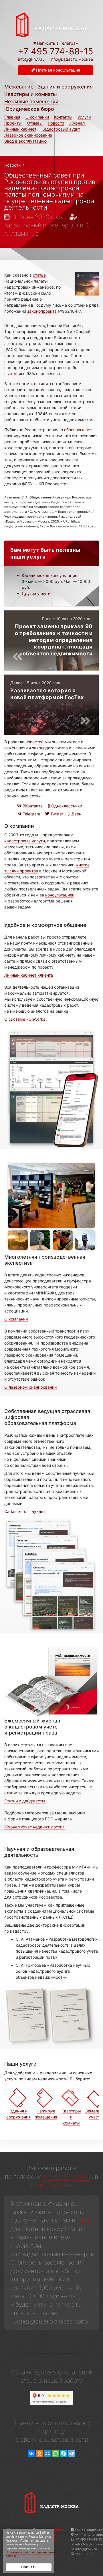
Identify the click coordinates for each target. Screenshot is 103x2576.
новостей (34, 742)
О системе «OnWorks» (26, 1019)
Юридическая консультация (49, 575)
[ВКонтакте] (31, 2454)
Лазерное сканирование (28, 135)
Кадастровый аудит (61, 129)
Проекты (13, 123)
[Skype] (64, 2454)
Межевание (19, 87)
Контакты (63, 117)
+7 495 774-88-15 (56, 51)
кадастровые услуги (25, 841)
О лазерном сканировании (30, 1387)
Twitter (56, 814)
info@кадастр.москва (72, 59)
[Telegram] (72, 2454)
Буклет (38, 1511)
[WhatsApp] (56, 2454)
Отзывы (35, 123)
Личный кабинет (20, 129)
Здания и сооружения (65, 87)
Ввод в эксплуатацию (25, 141)
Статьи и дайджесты (25, 1801)
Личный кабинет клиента (29, 975)
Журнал (77, 123)
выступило (15, 374)
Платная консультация (58, 70)
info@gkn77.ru (31, 59)
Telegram (31, 814)
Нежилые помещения (31, 101)
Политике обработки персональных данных (31, 2554)
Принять (29, 2567)
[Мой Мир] (47, 2454)
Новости (56, 123)
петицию (42, 384)
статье (39, 275)
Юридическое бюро (29, 109)
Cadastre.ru (15, 1511)
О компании (37, 117)
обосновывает (78, 430)
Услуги (84, 117)
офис (84, 2220)
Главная (12, 117)
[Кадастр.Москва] (51, 24)
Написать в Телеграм (57, 43)
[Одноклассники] (39, 2454)
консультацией (60, 895)
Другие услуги (36, 593)
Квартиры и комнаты (31, 94)
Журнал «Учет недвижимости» (34, 1827)
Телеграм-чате (51, 2185)
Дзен (76, 814)
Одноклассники (66, 806)
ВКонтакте (32, 806)
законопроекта (42, 311)
